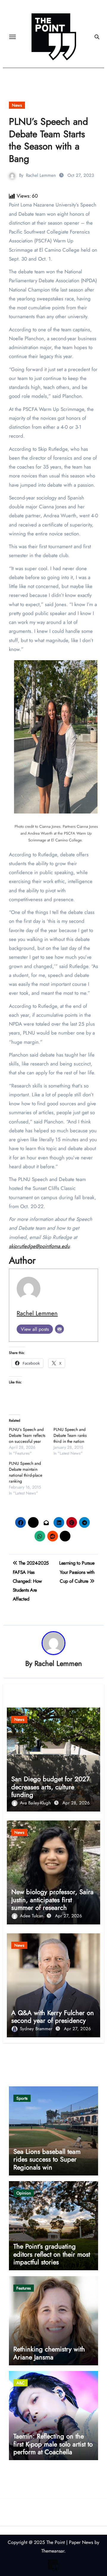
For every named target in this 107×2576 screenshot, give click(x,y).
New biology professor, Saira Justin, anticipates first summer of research (52, 1900)
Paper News (81, 2542)
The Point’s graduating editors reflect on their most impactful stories (52, 2254)
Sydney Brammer (37, 2029)
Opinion (24, 2193)
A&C (21, 2383)
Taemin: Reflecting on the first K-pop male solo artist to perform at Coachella (53, 2444)
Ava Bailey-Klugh (36, 1803)
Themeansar (53, 2551)
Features (24, 2288)
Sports (22, 2098)
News (17, 105)
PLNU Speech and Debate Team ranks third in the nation (70, 1435)
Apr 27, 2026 (69, 1916)
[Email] (59, 1329)
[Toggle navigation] (12, 37)
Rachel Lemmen (41, 175)
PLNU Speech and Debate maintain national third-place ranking (26, 1472)
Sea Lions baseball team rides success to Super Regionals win (47, 2159)
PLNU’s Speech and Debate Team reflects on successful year (27, 1435)
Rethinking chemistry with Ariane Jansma (49, 2353)
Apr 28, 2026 (76, 1803)
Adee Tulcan (32, 1916)
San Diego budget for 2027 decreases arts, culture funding (51, 1787)
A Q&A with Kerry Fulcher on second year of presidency (53, 2017)
